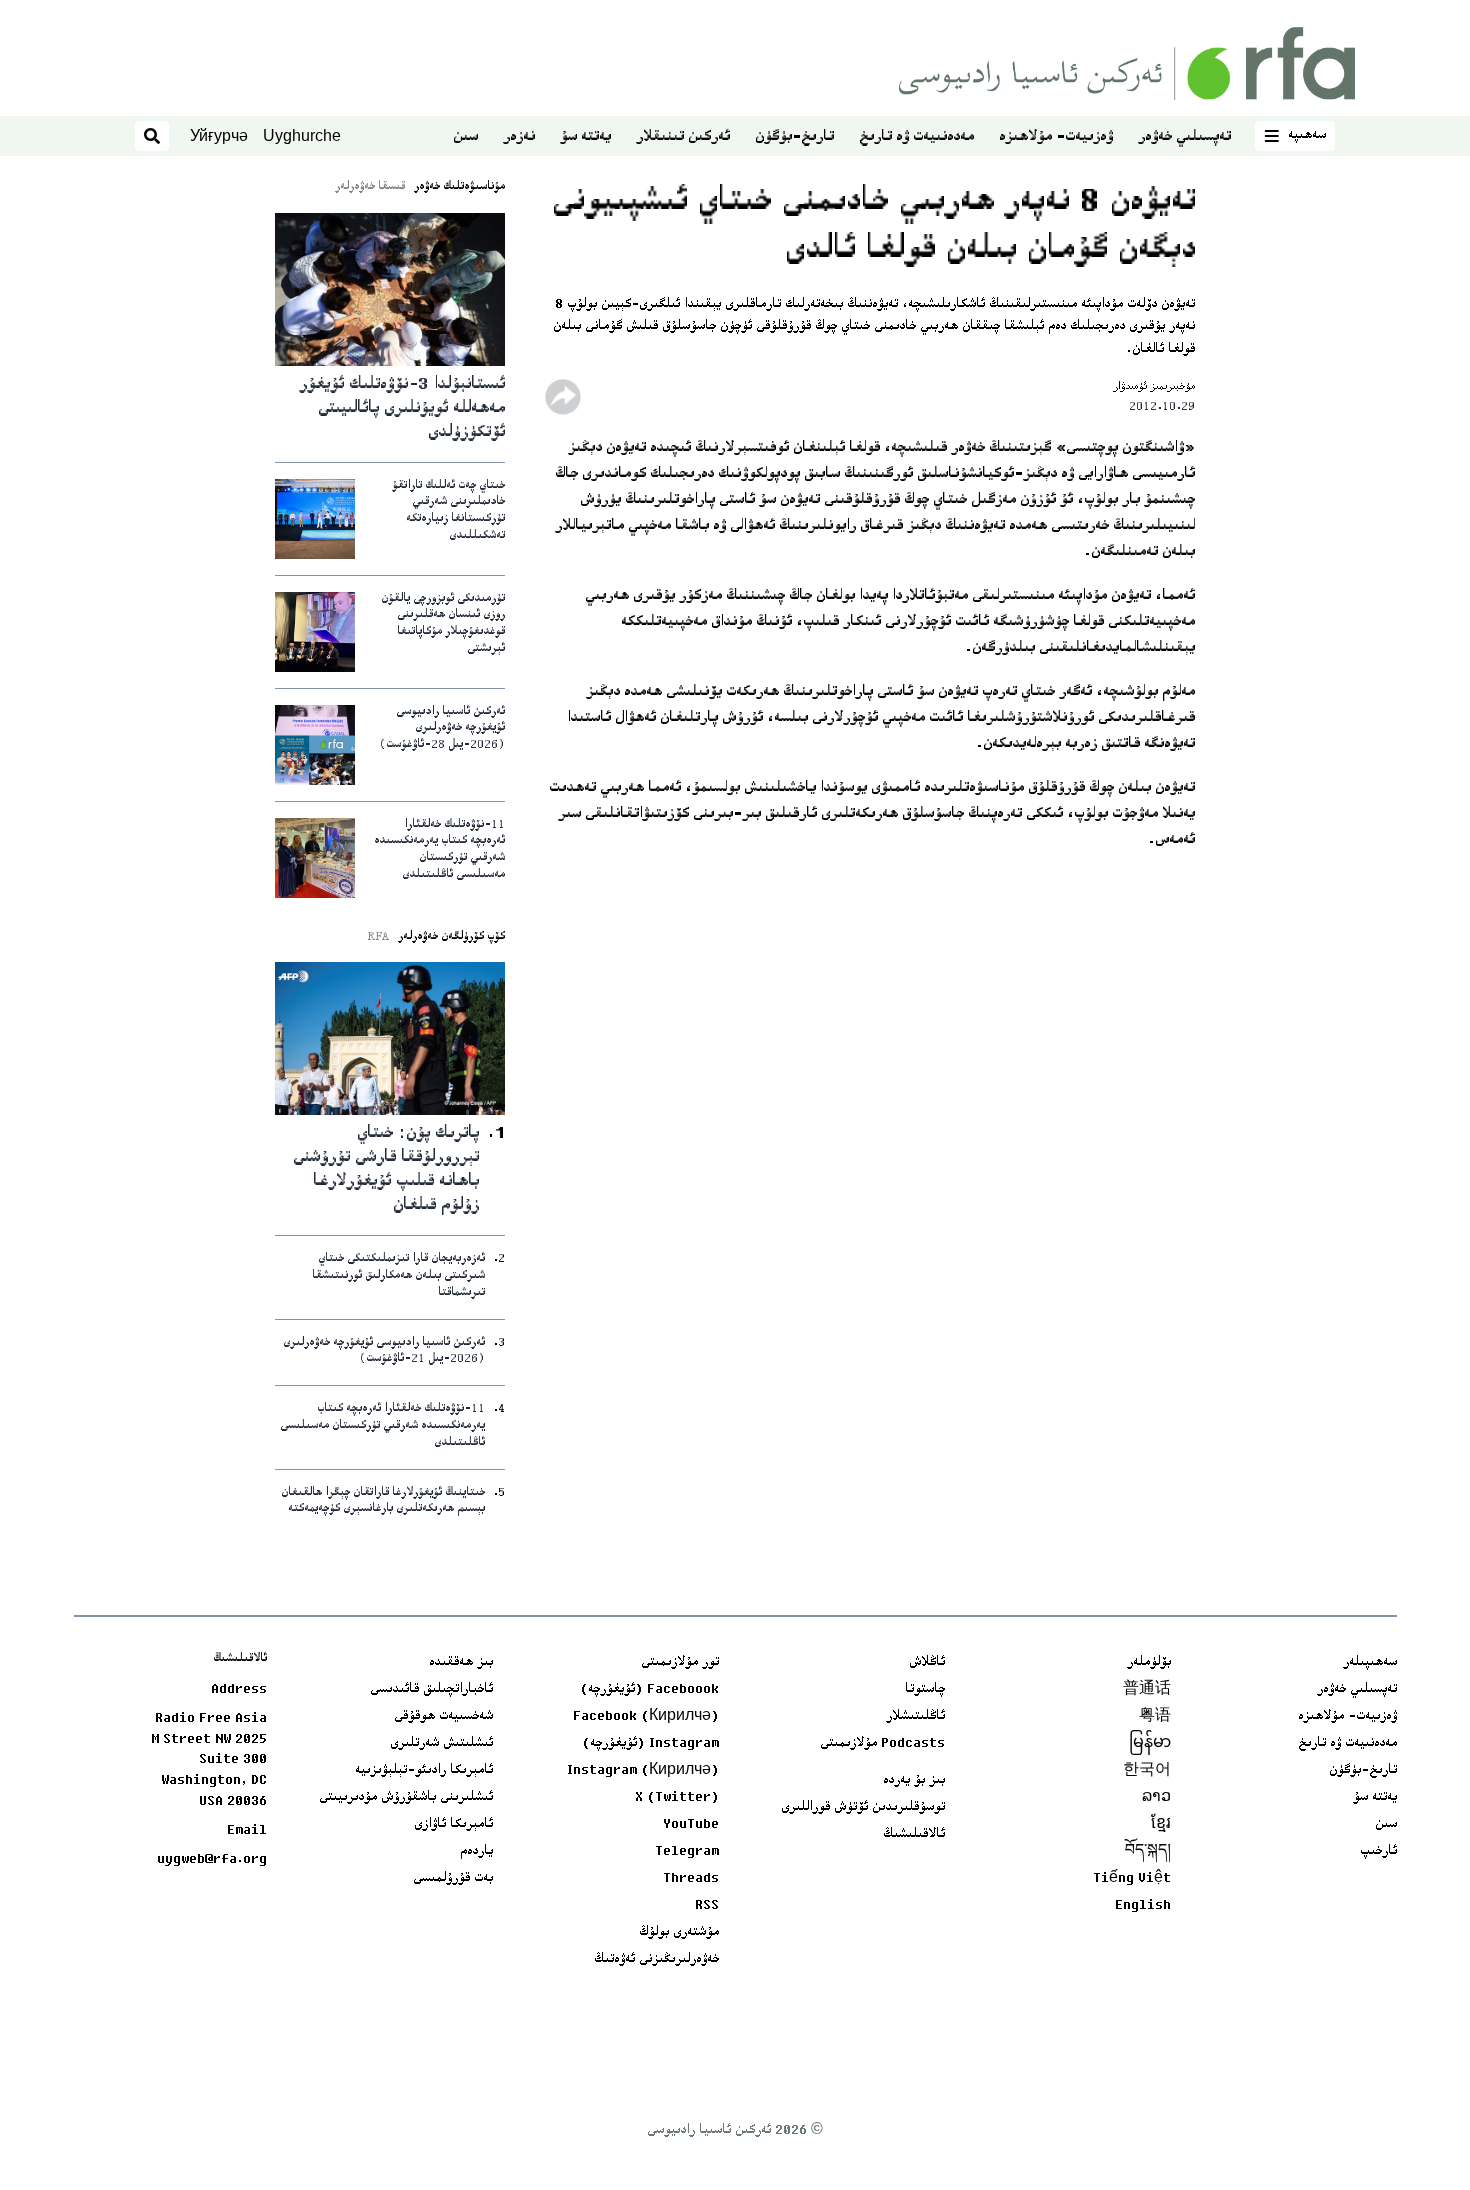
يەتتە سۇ (585, 137)
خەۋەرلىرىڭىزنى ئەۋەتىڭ (656, 1960)
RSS (707, 1906)
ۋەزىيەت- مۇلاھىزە (1056, 137)
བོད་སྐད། (1148, 1852)
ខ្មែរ (1161, 1825)
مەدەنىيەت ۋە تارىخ (916, 137)
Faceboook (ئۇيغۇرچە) (649, 1690)
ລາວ (1156, 1798)
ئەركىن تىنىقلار (683, 137)
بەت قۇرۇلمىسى (453, 1879)
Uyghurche (302, 135)
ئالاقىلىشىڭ (914, 1835)
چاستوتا (925, 1690)
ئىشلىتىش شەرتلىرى (441, 1744)
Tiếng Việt (1132, 1879)
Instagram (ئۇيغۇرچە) (650, 1744)
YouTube (691, 1825)
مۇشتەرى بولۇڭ (679, 1933)
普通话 (1147, 1690)
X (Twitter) (677, 1798)
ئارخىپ (1378, 1852)
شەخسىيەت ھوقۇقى (443, 1717)
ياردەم (476, 1852)
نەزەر (519, 137)
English (1143, 1906)
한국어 (1147, 1771)
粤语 (1155, 1717)
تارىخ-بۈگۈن (794, 137)
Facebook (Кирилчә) (646, 1717)
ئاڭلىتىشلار (915, 1717)
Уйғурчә (219, 135)
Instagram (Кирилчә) (643, 1771)
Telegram (687, 1852)
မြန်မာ (1150, 1744)
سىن (465, 137)
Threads (691, 1879)
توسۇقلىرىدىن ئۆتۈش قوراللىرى (863, 1808)
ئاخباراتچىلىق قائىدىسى (431, 1690)
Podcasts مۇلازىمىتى (882, 1744)
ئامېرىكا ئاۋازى (453, 1825)
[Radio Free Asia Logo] (1127, 63)
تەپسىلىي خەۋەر (1184, 137)
